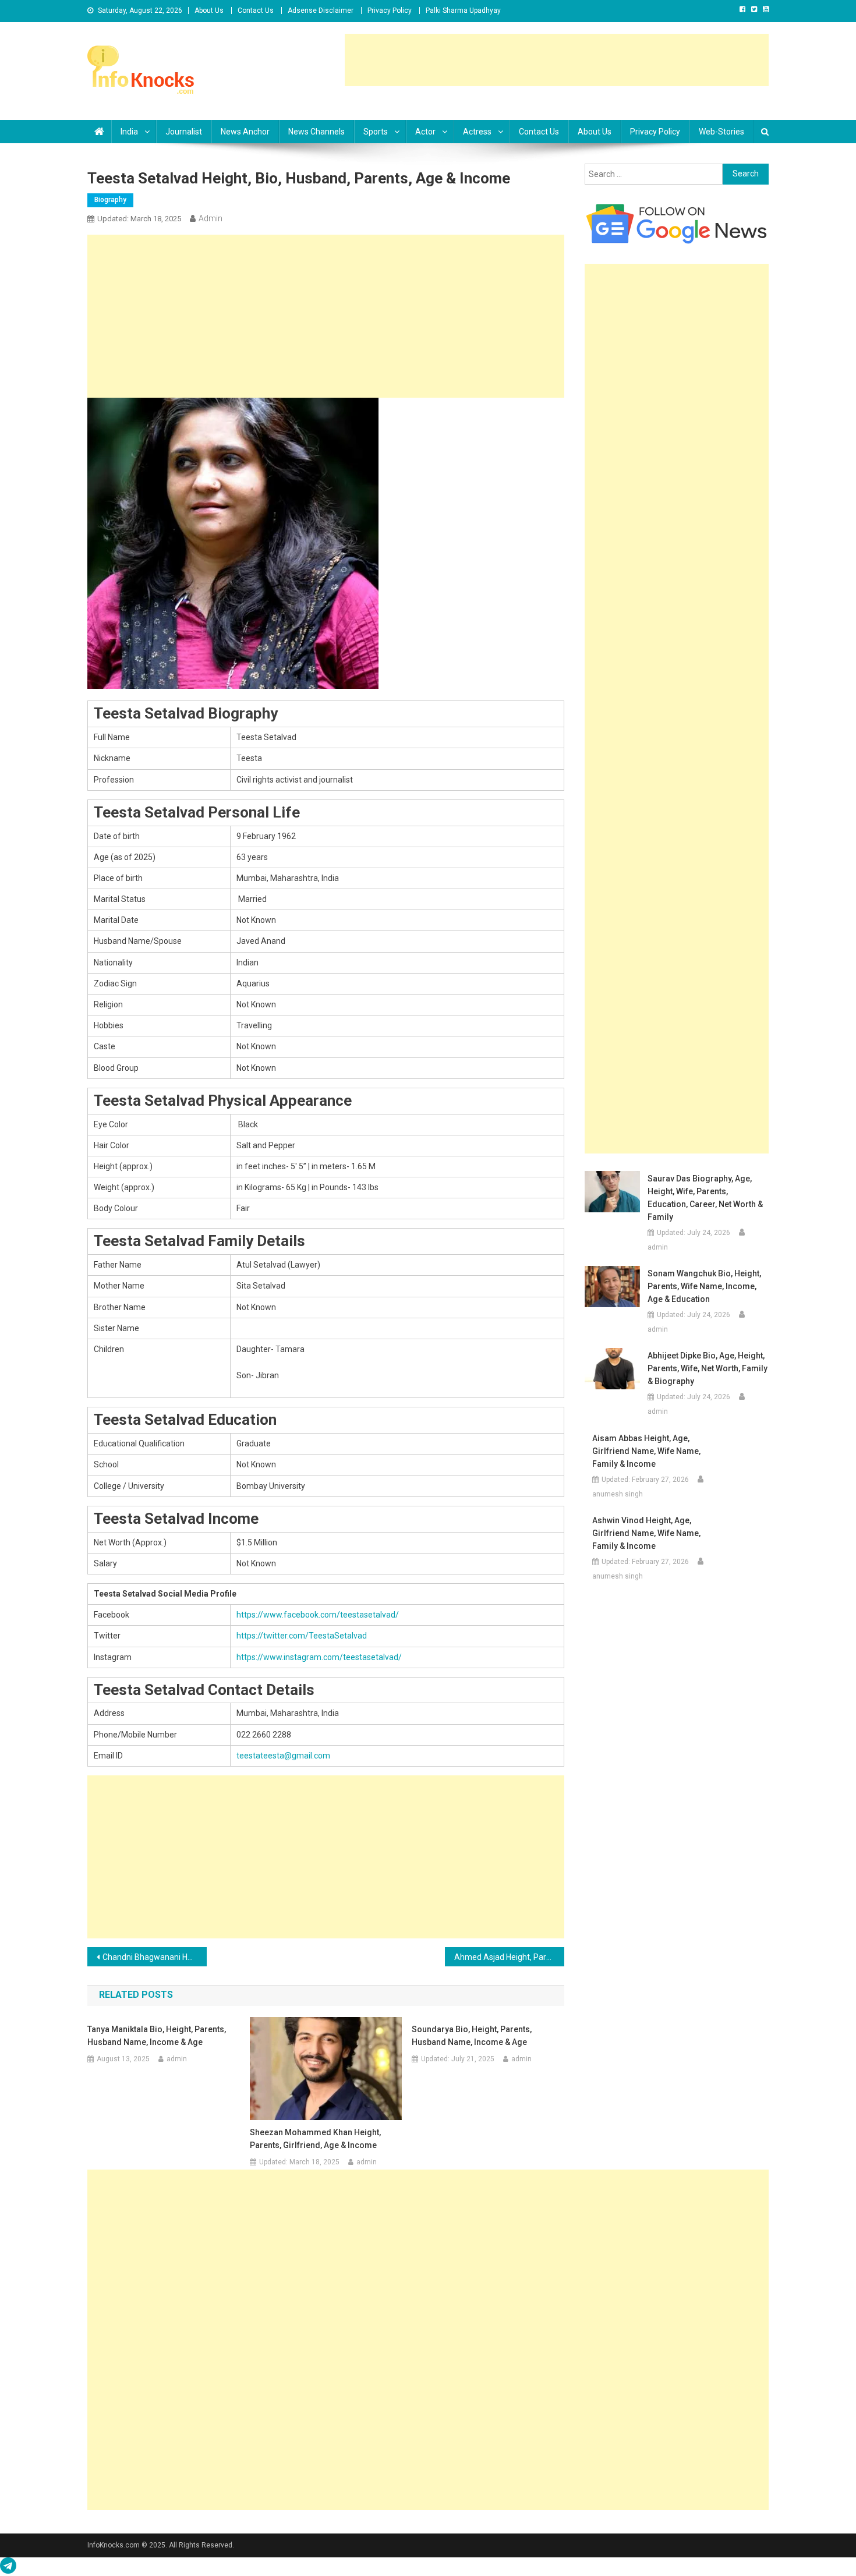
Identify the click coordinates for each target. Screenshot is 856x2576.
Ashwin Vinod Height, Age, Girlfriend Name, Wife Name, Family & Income (646, 1533)
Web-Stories (721, 132)
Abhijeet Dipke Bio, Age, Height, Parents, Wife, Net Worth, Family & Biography (708, 1368)
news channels (316, 132)
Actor (425, 132)
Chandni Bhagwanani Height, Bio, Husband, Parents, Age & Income (155, 1957)
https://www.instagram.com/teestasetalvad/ (319, 1657)
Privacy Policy (390, 10)
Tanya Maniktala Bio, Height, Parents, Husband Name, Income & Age (157, 2036)
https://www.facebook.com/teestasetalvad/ (318, 1615)
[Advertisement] (557, 60)
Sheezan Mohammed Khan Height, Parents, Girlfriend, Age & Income (315, 2139)
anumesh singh (618, 1494)
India (129, 132)
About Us (209, 10)
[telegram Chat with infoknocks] (8, 2568)
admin (211, 218)
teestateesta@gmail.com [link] (283, 1756)
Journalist (184, 132)
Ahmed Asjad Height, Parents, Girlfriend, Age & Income (509, 1957)
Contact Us (256, 10)
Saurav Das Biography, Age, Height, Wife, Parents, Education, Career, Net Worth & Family (705, 1198)
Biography (110, 200)
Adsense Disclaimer (321, 10)
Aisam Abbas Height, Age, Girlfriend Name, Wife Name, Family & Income (646, 1451)
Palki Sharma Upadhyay (463, 10)
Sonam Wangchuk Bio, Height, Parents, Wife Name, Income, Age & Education (704, 1286)
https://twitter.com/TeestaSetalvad (302, 1636)
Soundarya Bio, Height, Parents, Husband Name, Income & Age (472, 2036)
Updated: (139, 219)
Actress (477, 132)
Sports (376, 132)
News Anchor (245, 132)
